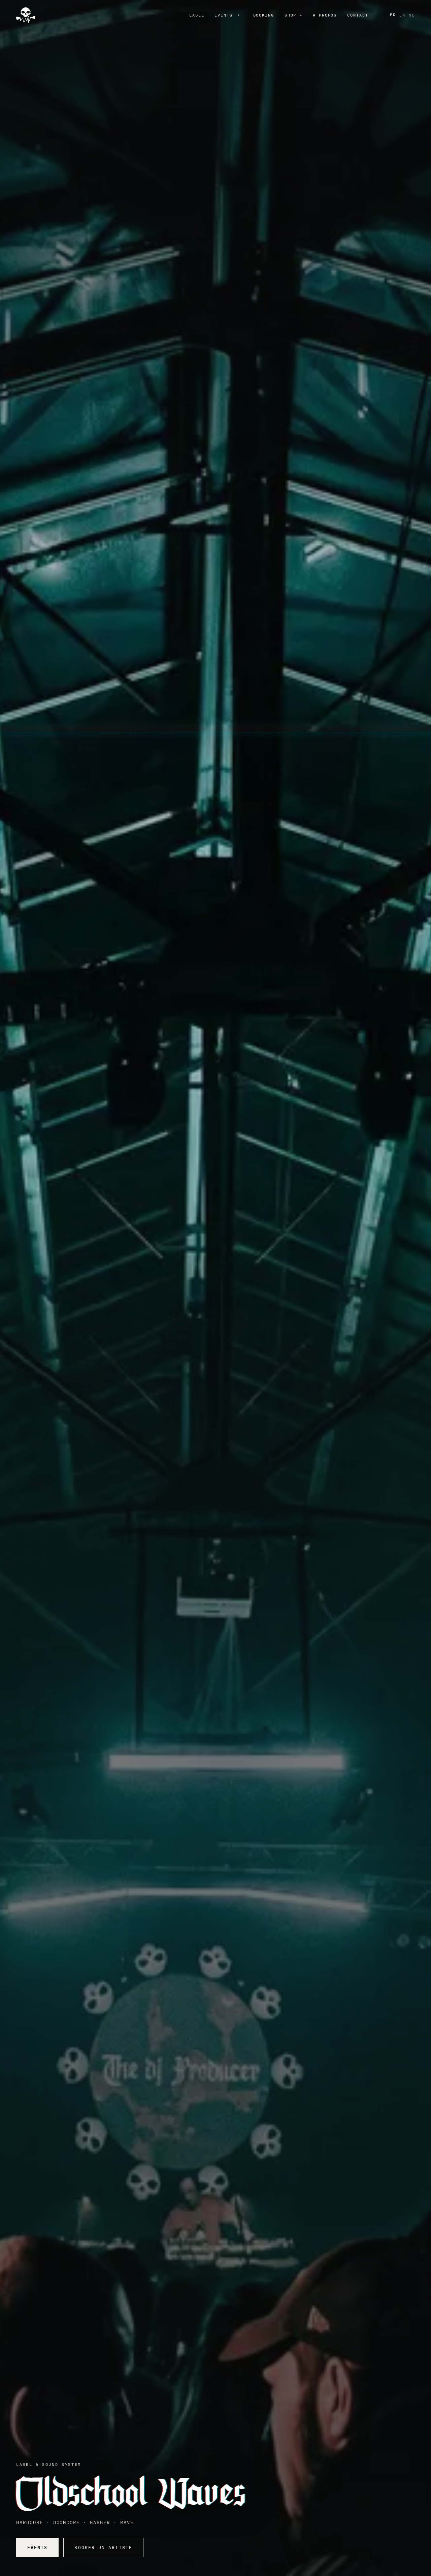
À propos (325, 15)
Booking (264, 15)
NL (412, 15)
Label (197, 15)
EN (402, 15)
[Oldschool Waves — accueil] (26, 15)
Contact (358, 15)
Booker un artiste (103, 2548)
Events (224, 15)
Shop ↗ (294, 15)
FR (393, 15)
